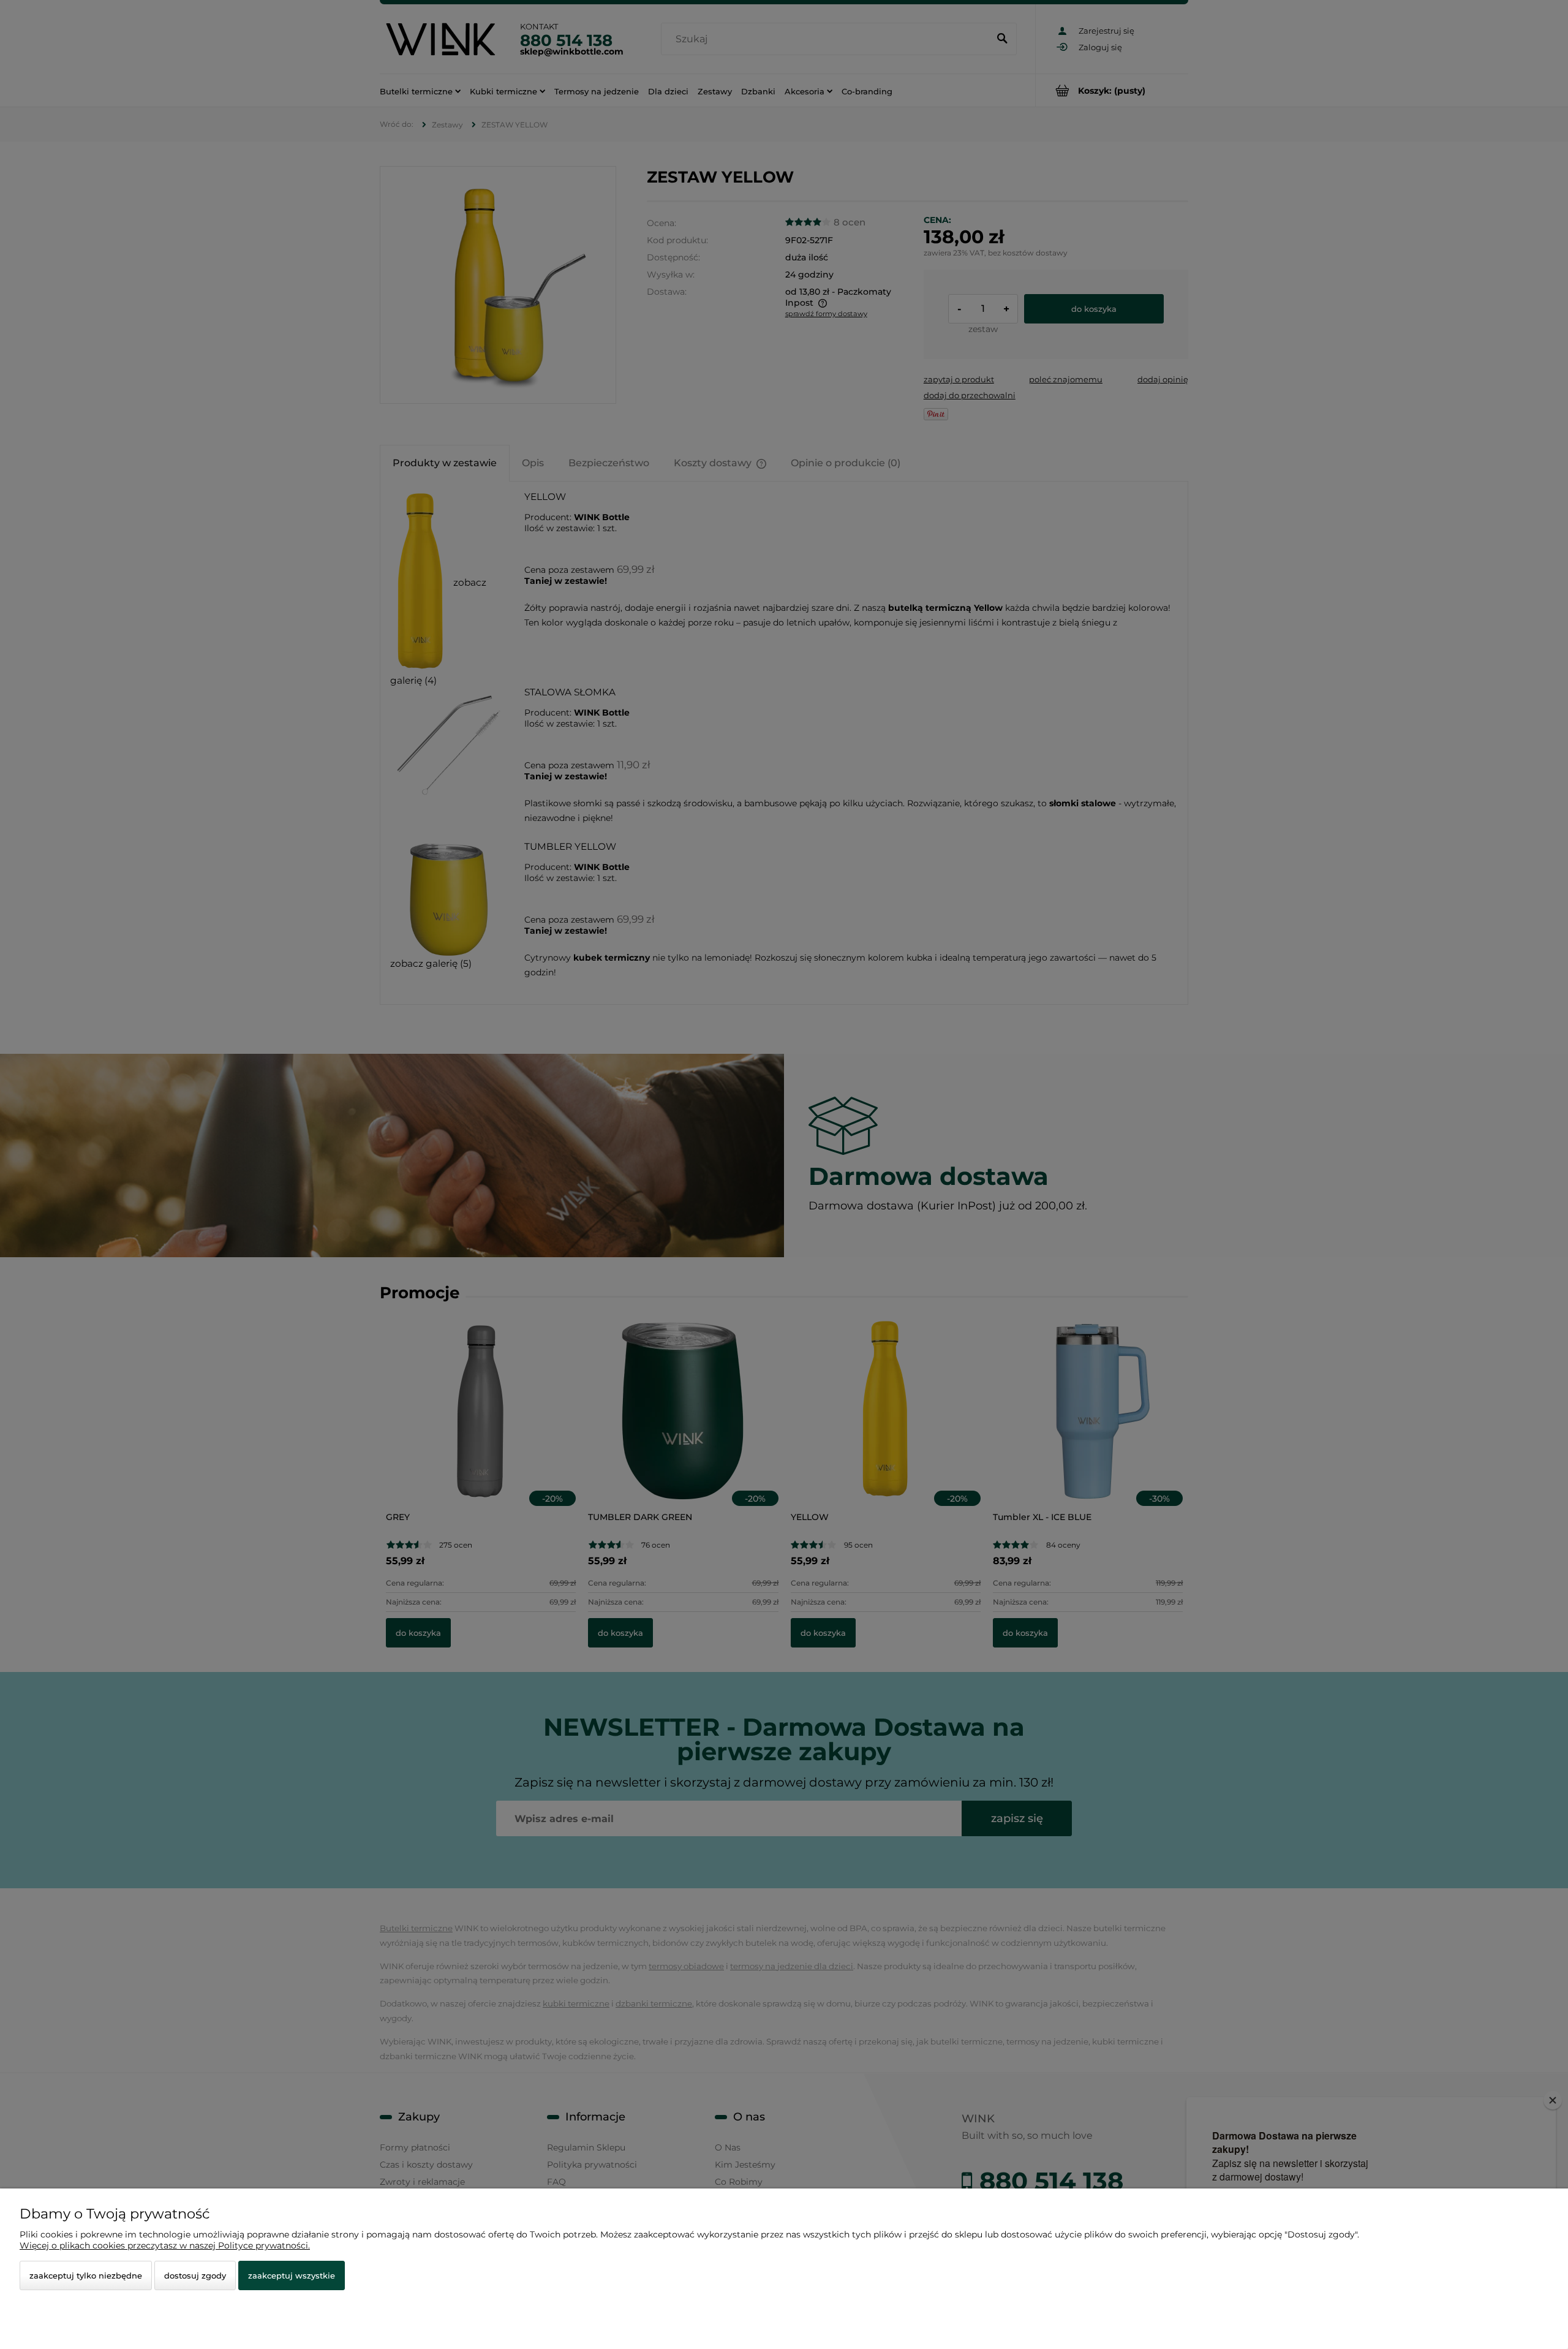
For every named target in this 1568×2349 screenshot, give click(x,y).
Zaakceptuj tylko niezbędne (86, 2275)
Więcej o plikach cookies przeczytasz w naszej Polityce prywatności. (165, 2245)
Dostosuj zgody (195, 2275)
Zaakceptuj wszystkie (292, 2275)
